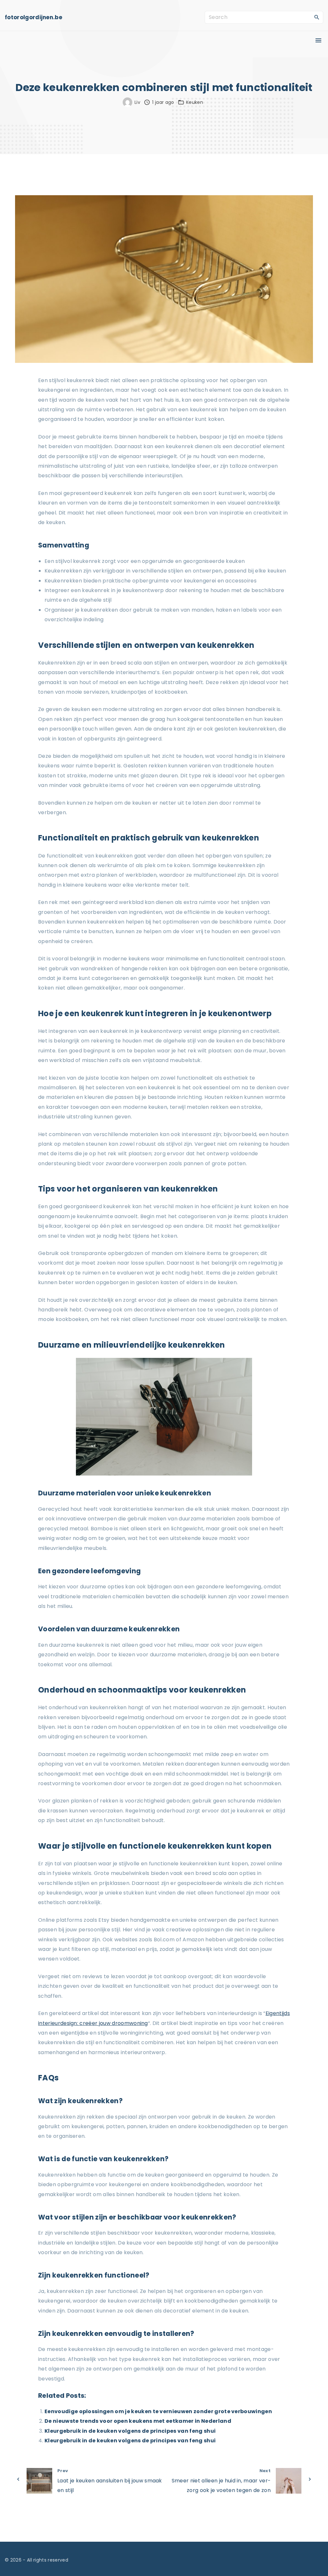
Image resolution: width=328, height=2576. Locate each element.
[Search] (317, 17)
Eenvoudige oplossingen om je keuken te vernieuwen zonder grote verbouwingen (158, 2411)
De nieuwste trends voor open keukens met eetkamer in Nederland (138, 2421)
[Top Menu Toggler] (318, 40)
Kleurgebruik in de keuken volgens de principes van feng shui (130, 2431)
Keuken (195, 102)
